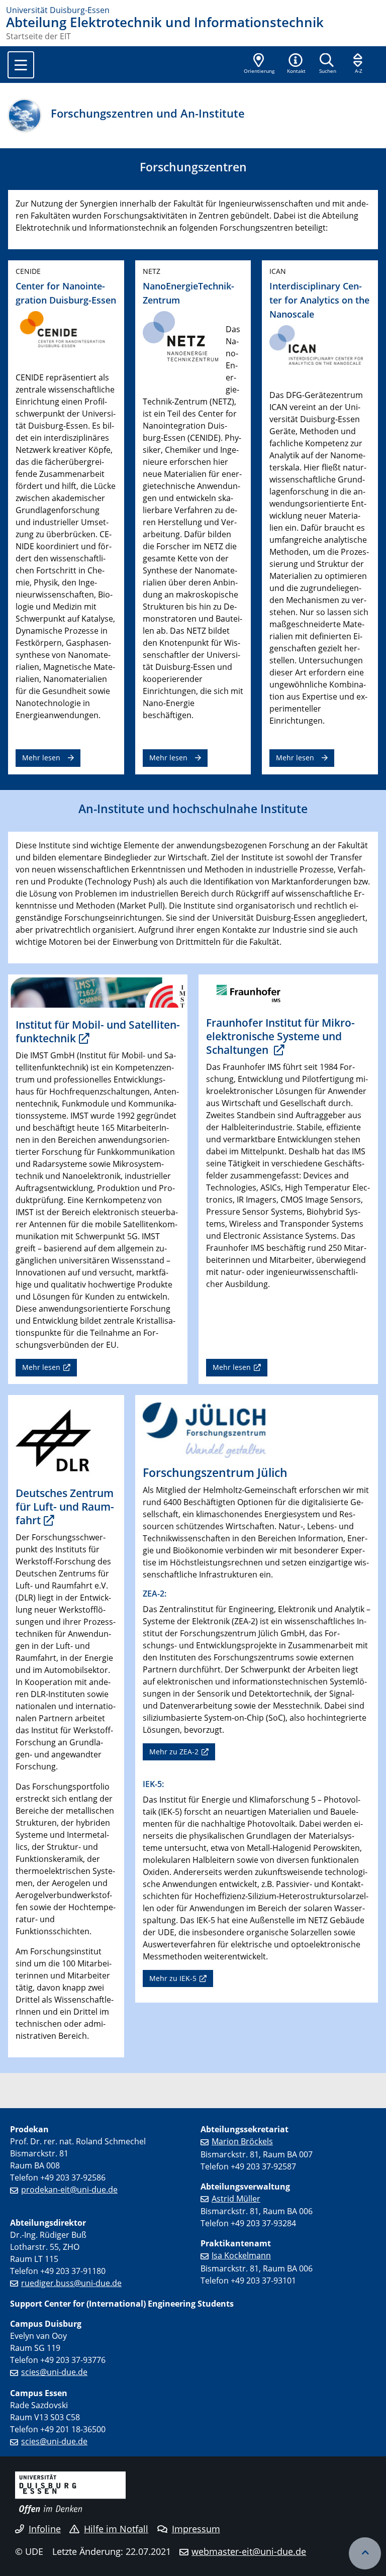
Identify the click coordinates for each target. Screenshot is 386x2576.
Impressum (196, 2529)
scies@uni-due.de (54, 2372)
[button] (296, 64)
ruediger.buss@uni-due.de (71, 2283)
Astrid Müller (236, 2199)
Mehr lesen (41, 758)
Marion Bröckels (242, 2141)
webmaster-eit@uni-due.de (249, 2551)
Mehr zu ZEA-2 (174, 1752)
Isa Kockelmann (241, 2255)
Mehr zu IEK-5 (173, 1978)
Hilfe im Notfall (116, 2529)
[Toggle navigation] (21, 65)
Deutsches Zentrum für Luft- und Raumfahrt (65, 1507)
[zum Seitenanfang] (365, 2553)
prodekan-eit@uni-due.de (69, 2190)
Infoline (45, 2529)
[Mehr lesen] (98, 992)
